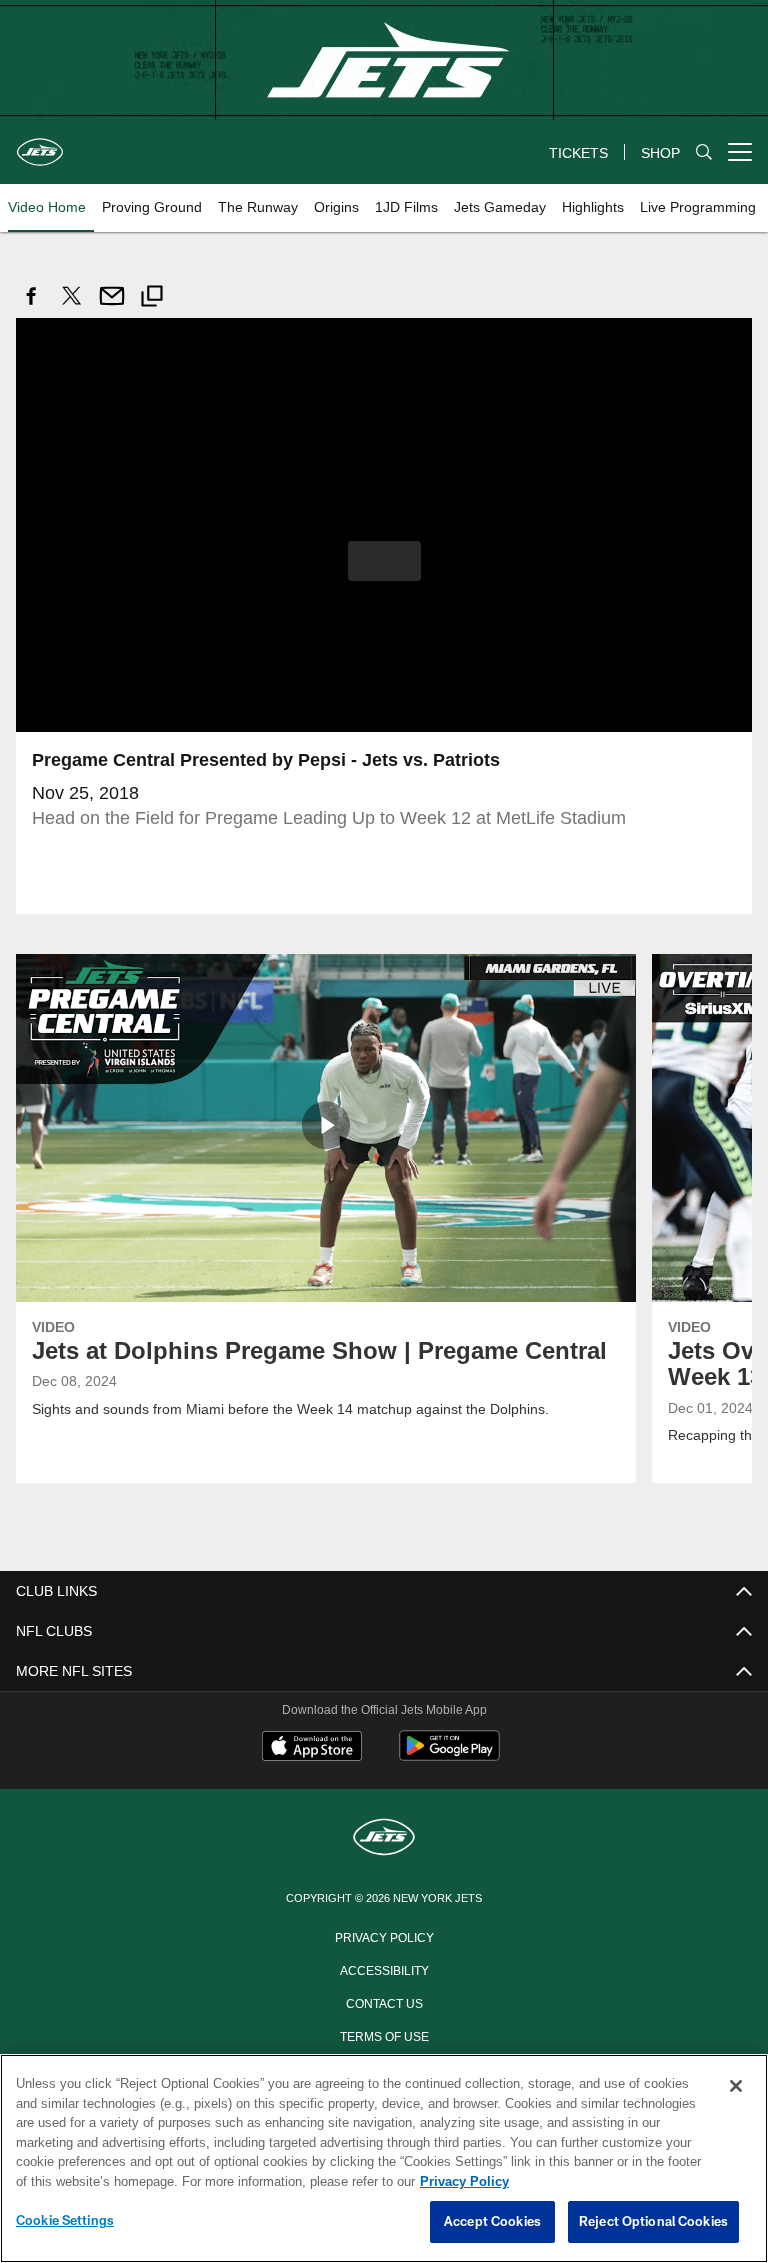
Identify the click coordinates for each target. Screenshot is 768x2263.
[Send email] (112, 306)
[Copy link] (152, 298)
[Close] (736, 2087)
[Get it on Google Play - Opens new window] (449, 1754)
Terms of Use (384, 2034)
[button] (384, 560)
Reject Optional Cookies (653, 2222)
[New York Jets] (384, 1837)
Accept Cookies (492, 2222)
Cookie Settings (65, 2221)
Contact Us (384, 2001)
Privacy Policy (384, 1935)
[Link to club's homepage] (40, 144)
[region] (384, 2159)
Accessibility (384, 1968)
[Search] (704, 152)
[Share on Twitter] (72, 306)
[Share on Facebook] (32, 306)
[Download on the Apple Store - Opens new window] (312, 1747)
